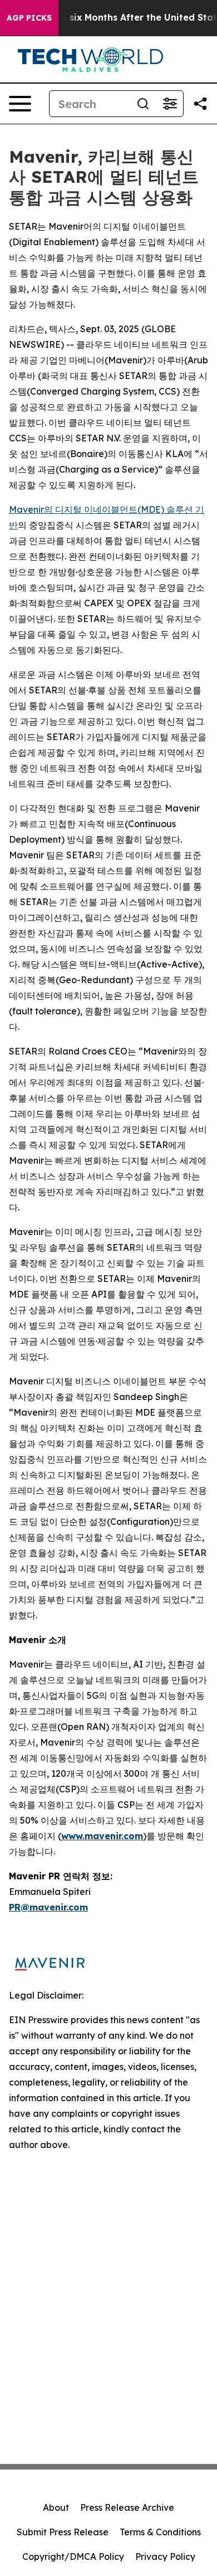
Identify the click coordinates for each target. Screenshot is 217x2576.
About (56, 2507)
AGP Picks (29, 18)
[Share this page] (200, 104)
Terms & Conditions (160, 2532)
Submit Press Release (63, 2532)
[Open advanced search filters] (170, 104)
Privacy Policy (165, 2556)
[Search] (143, 104)
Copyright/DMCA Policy (73, 2556)
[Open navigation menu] (20, 104)
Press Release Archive (127, 2507)
